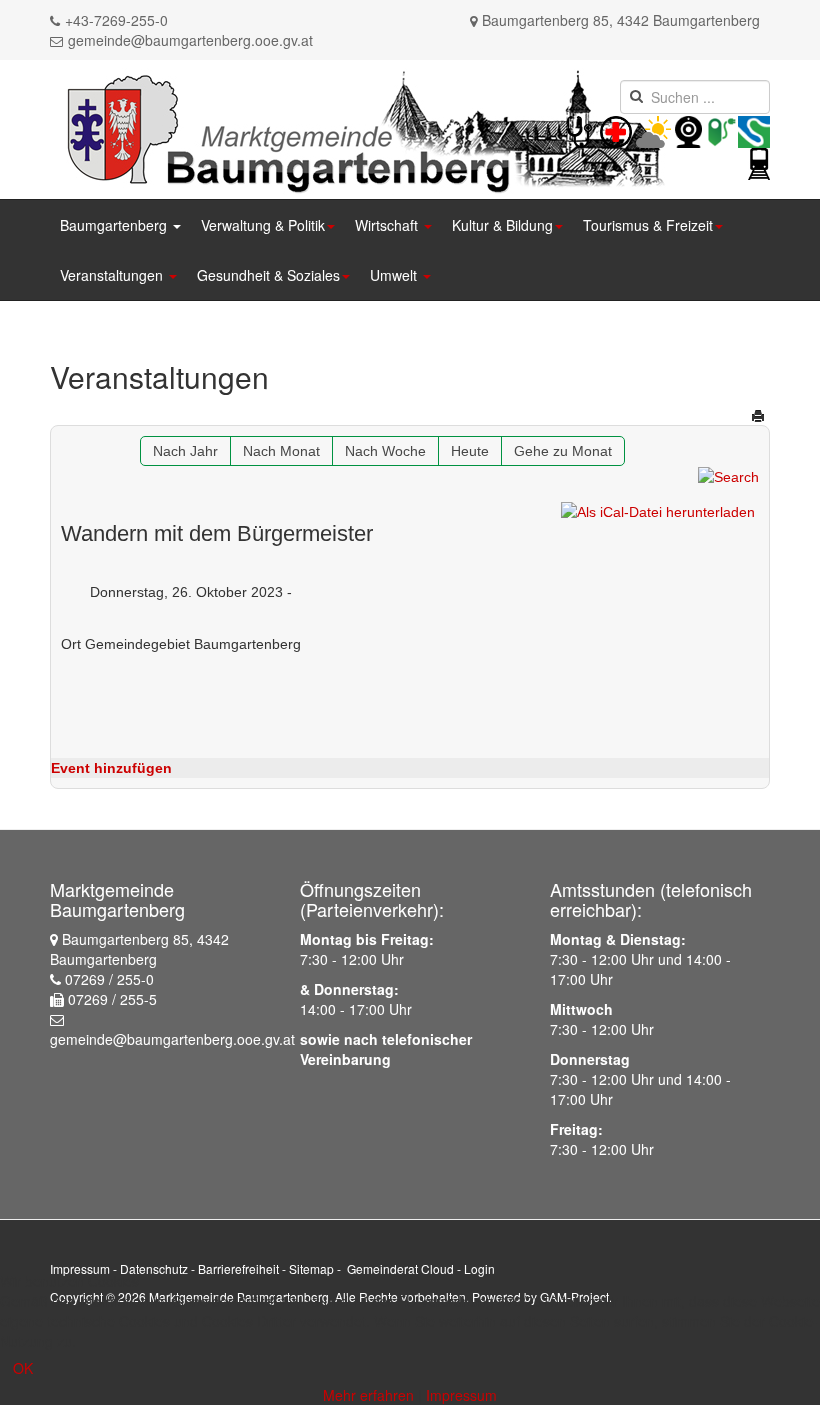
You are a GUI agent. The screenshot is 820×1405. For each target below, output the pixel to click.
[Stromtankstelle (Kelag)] (722, 130)
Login (479, 1268)
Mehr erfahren (368, 1395)
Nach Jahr (185, 451)
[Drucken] (758, 416)
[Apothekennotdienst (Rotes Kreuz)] (634, 130)
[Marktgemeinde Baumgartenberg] (361, 127)
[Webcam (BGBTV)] (688, 130)
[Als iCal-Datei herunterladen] (658, 512)
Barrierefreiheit (238, 1268)
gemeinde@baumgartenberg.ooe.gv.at (190, 40)
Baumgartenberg (115, 225)
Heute (470, 451)
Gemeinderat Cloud (400, 1268)
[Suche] (728, 476)
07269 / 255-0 (109, 979)
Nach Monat (281, 451)
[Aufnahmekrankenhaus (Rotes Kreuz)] (616, 130)
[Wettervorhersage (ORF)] (654, 130)
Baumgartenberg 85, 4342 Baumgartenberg (621, 20)
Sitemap (311, 1268)
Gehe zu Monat (563, 451)
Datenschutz (154, 1268)
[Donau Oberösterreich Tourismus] (754, 130)
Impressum (80, 1268)
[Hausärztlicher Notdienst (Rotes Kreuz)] (579, 130)
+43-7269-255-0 (116, 20)
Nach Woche (385, 451)
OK (23, 1368)
